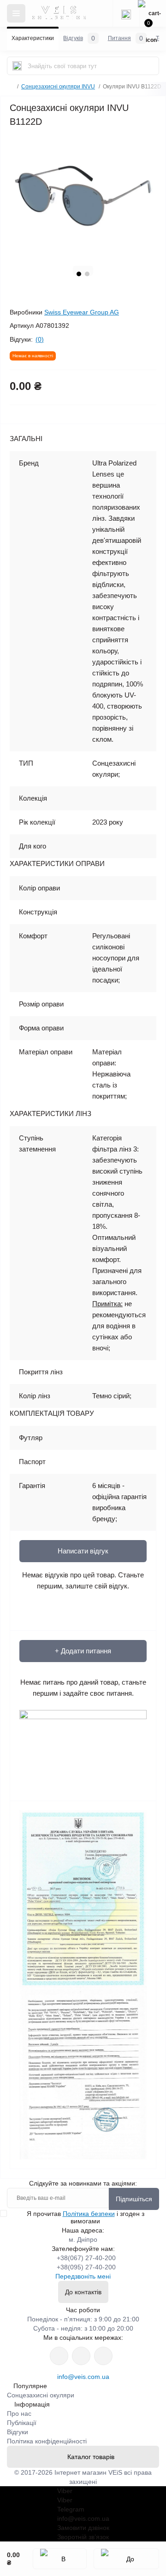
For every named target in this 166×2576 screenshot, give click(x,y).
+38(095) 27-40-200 (86, 2267)
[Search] (17, 66)
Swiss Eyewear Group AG (82, 312)
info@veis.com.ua (83, 2377)
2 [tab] (87, 274)
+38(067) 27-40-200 (86, 2258)
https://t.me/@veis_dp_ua (81, 2356)
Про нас (19, 2413)
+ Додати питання (83, 1651)
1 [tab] (79, 274)
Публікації (22, 2423)
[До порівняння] (126, 2559)
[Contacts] (126, 13)
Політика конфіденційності (47, 2441)
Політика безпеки (89, 2214)
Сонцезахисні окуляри (41, 2395)
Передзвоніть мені (83, 2276)
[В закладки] (60, 2559)
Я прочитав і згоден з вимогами (86, 2217)
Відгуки (18, 2432)
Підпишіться (134, 2199)
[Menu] (16, 13)
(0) (40, 339)
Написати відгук (83, 1551)
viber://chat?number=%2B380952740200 (103, 2356)
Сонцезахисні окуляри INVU (58, 87)
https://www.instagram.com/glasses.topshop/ (59, 2356)
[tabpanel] (83, 196)
